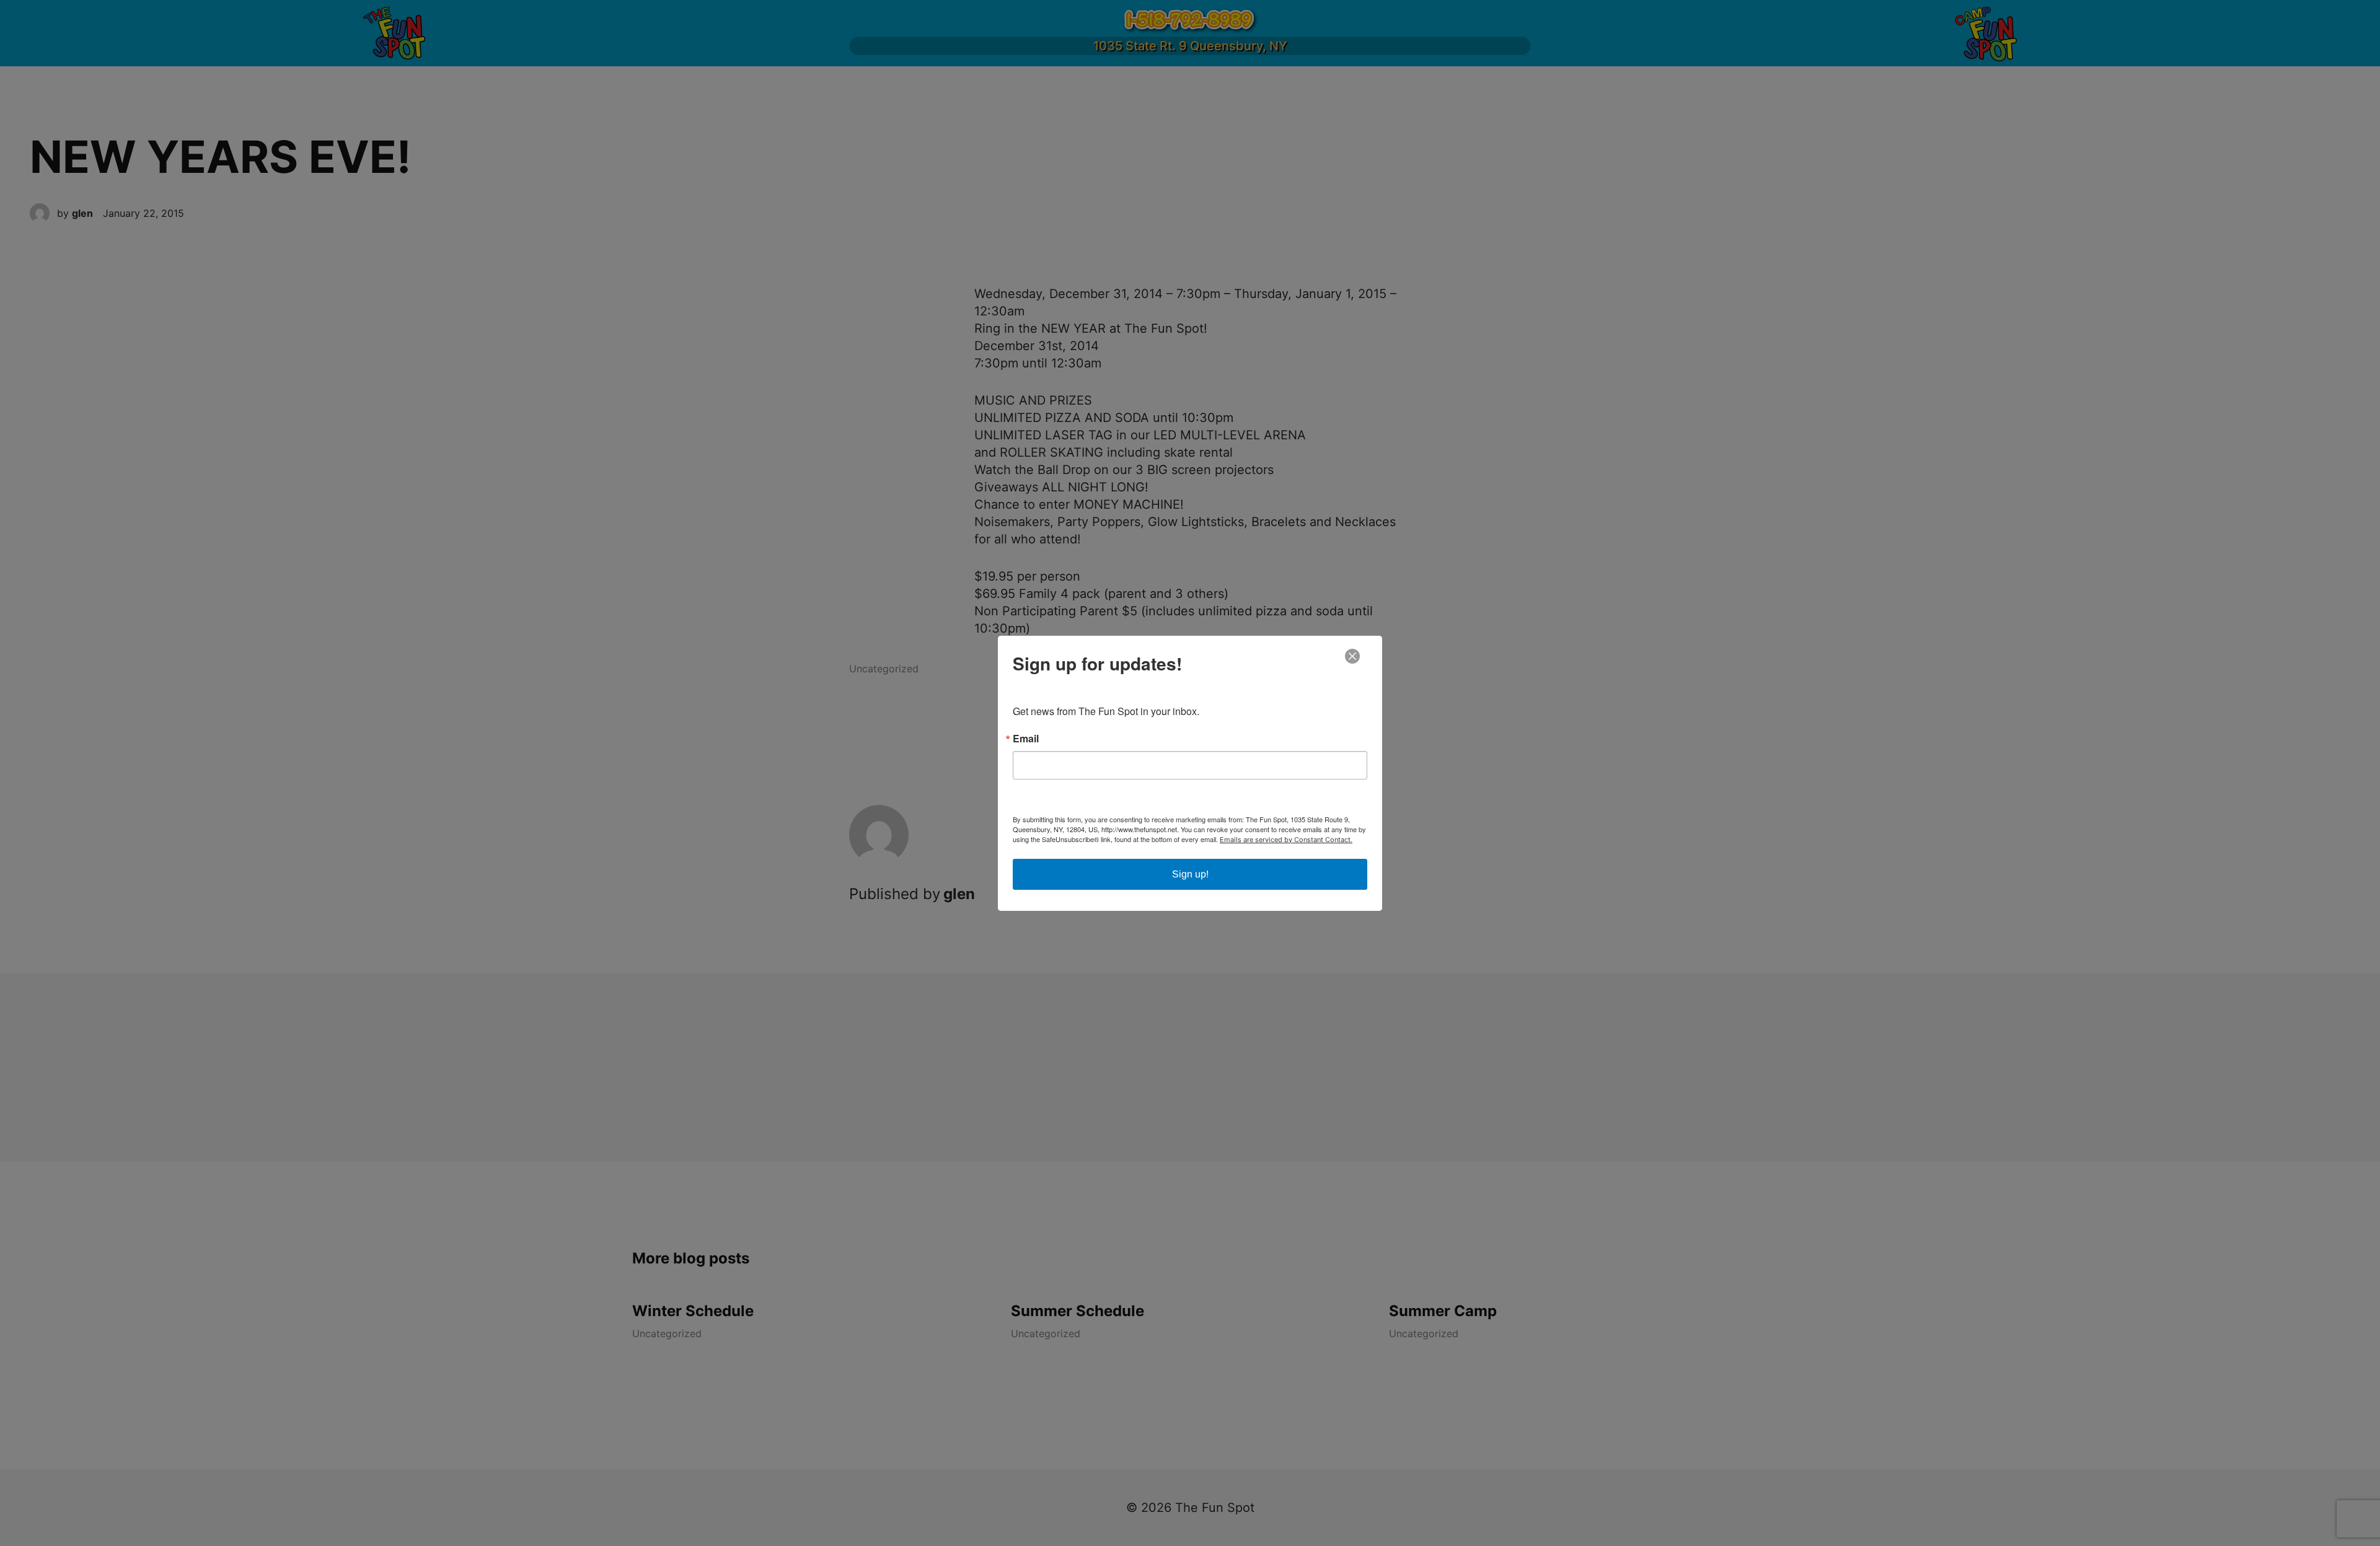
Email (1026, 739)
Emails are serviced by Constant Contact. (1286, 840)
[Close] (1352, 656)
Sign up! (1190, 874)
